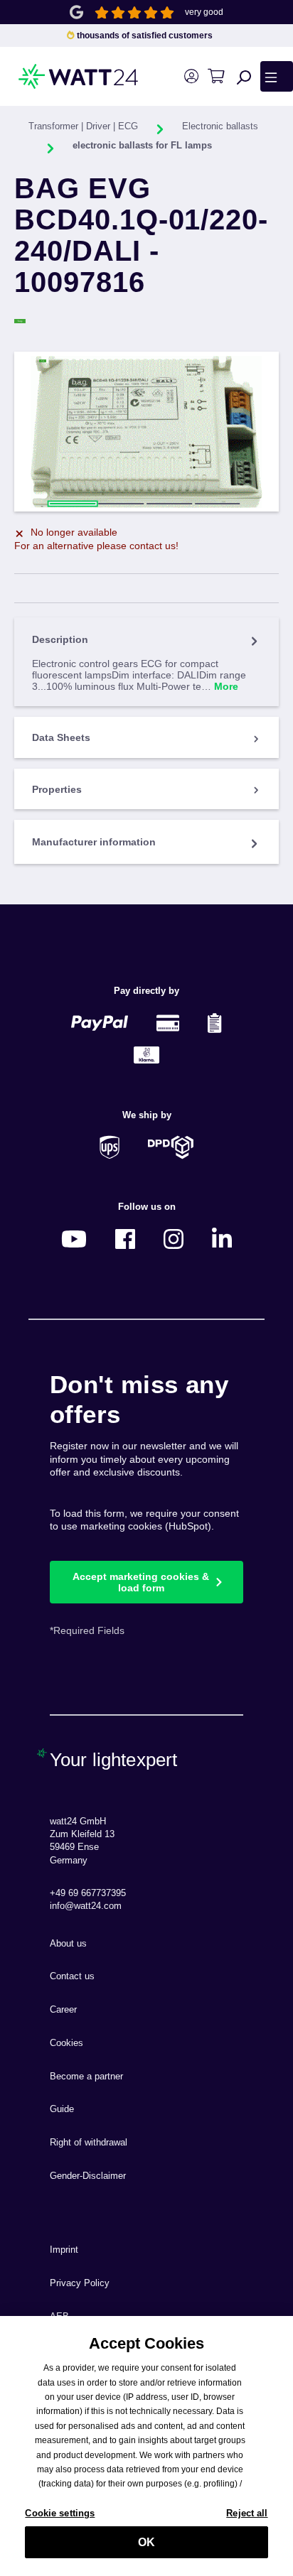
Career (63, 2010)
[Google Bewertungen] (76, 11)
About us (68, 1944)
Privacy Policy (80, 2283)
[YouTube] (74, 1239)
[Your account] (191, 76)
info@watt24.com (86, 1906)
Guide (62, 2109)
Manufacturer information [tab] (94, 842)
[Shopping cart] (216, 76)
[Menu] (277, 76)
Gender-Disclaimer (88, 2176)
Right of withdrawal (89, 2143)
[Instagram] (174, 1239)
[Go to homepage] (56, 76)
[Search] (244, 77)
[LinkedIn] (222, 1239)
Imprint (64, 2250)
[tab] (146, 662)
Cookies (66, 2043)
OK (146, 2542)
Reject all (247, 2513)
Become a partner (86, 2077)
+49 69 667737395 (88, 1893)
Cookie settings (60, 2513)
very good (204, 12)
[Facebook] (125, 1239)
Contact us (72, 1976)
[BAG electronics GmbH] (146, 321)
